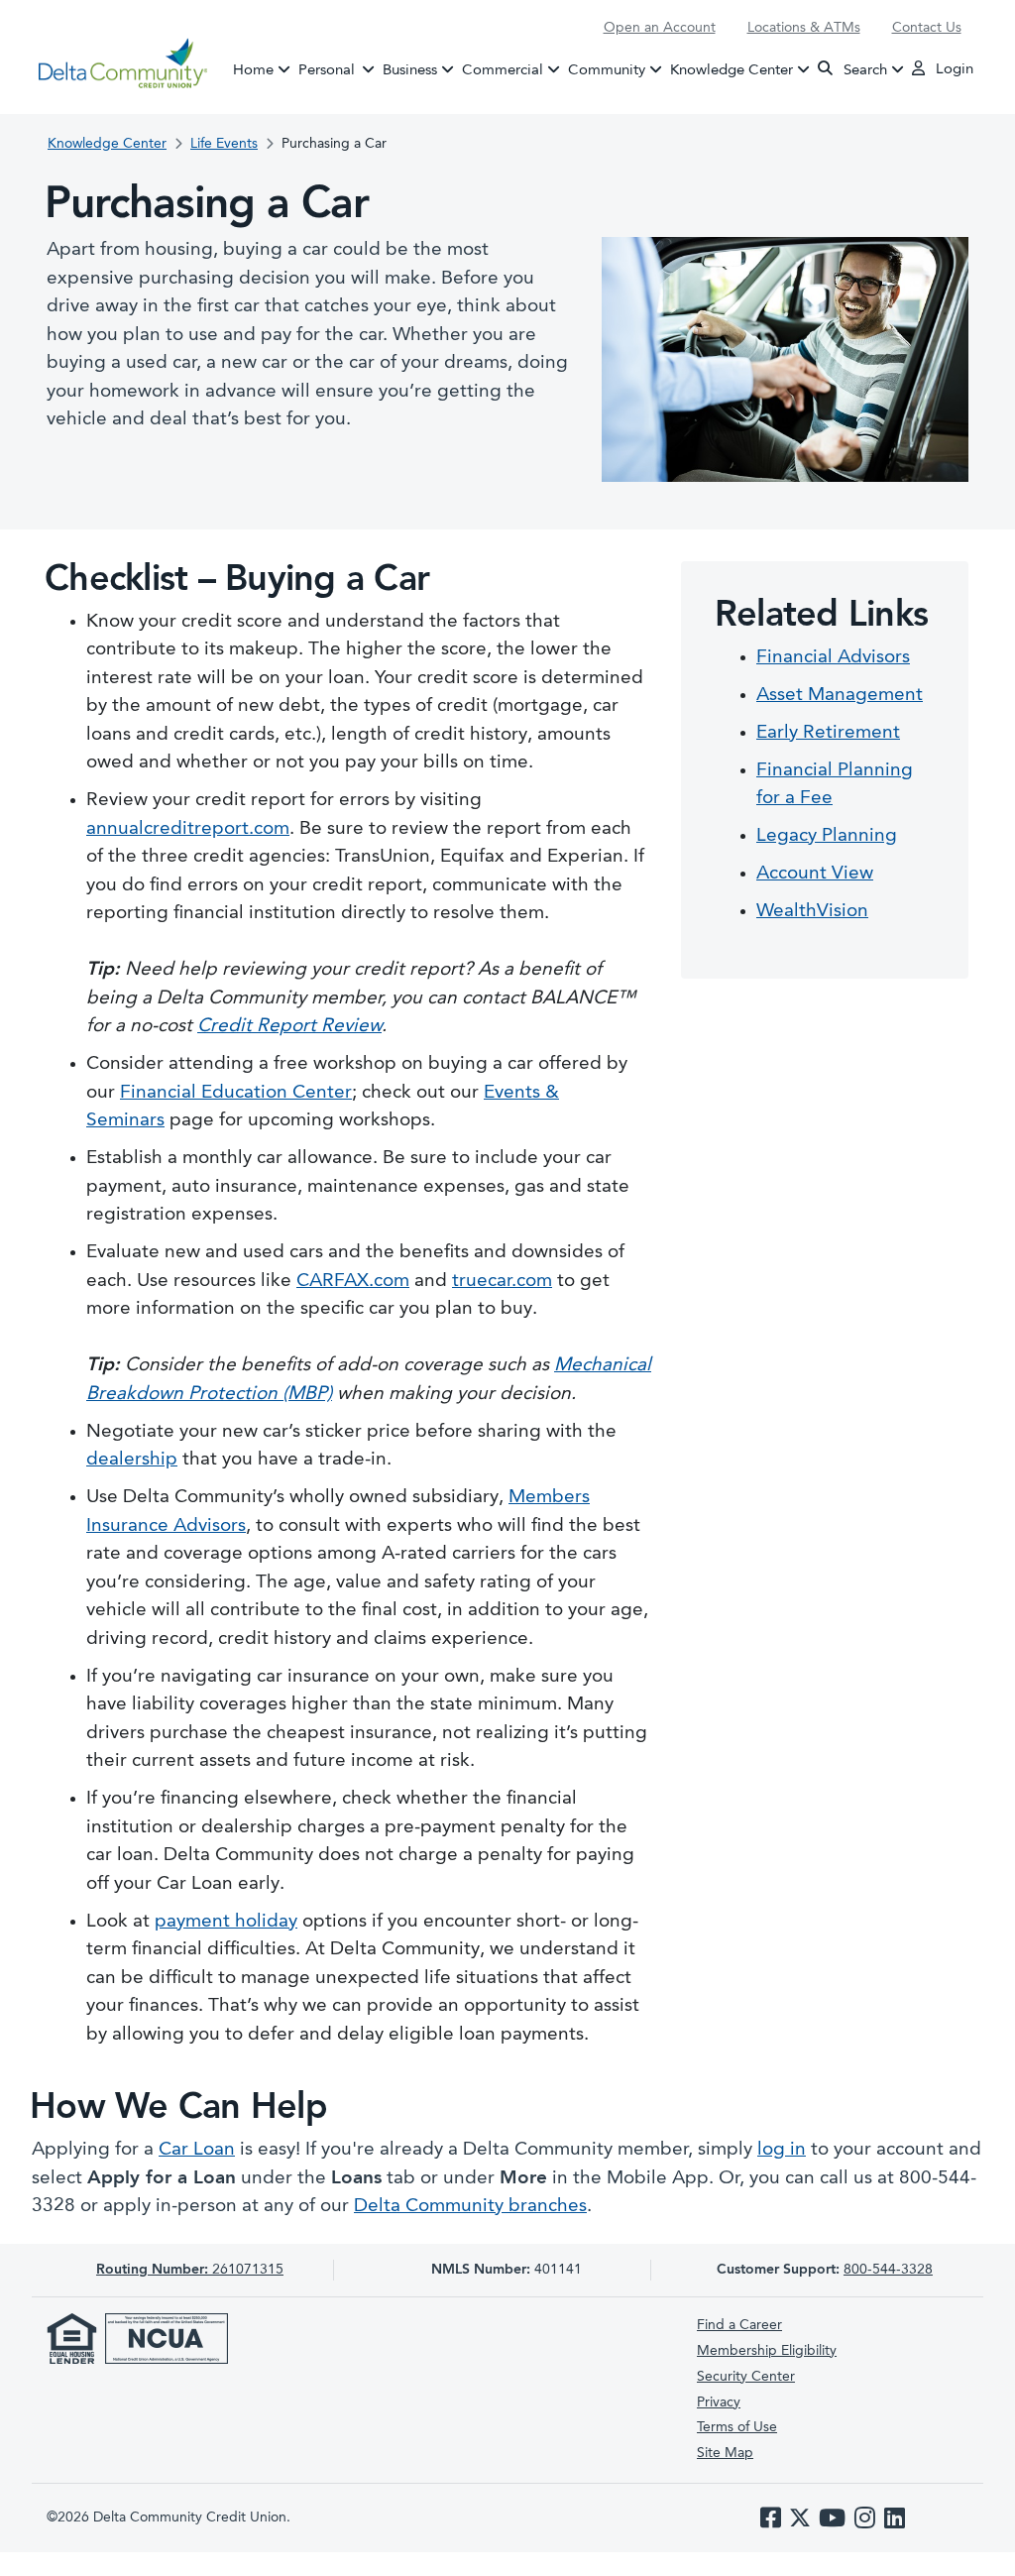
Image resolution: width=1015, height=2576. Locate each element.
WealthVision (812, 912)
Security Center (746, 2377)
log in (782, 2150)
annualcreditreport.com (188, 829)
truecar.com (502, 1282)
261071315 (190, 2270)
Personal (339, 70)
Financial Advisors (833, 658)
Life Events (224, 144)
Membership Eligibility (767, 2351)
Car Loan (197, 2150)
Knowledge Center (732, 70)
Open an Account (660, 28)
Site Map (725, 2453)
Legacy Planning (827, 836)
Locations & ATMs (804, 28)
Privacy (719, 2402)
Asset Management (840, 696)
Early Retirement (828, 733)
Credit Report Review (289, 1027)
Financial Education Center (236, 1093)
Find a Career (739, 2325)
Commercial (503, 70)
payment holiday (226, 1922)
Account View (815, 874)
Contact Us (927, 28)
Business (410, 70)
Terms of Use (737, 2427)
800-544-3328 (888, 2270)
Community (607, 70)
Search (863, 70)
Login (953, 70)
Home (253, 70)
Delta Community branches (470, 2207)
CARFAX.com (353, 1282)
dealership (132, 1460)
